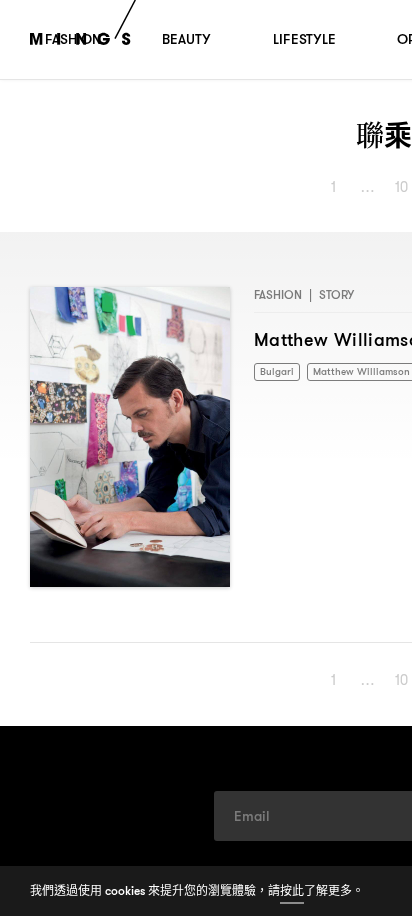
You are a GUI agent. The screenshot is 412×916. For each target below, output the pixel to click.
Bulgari (278, 372)
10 (402, 187)
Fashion (278, 294)
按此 (292, 890)
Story (336, 294)
